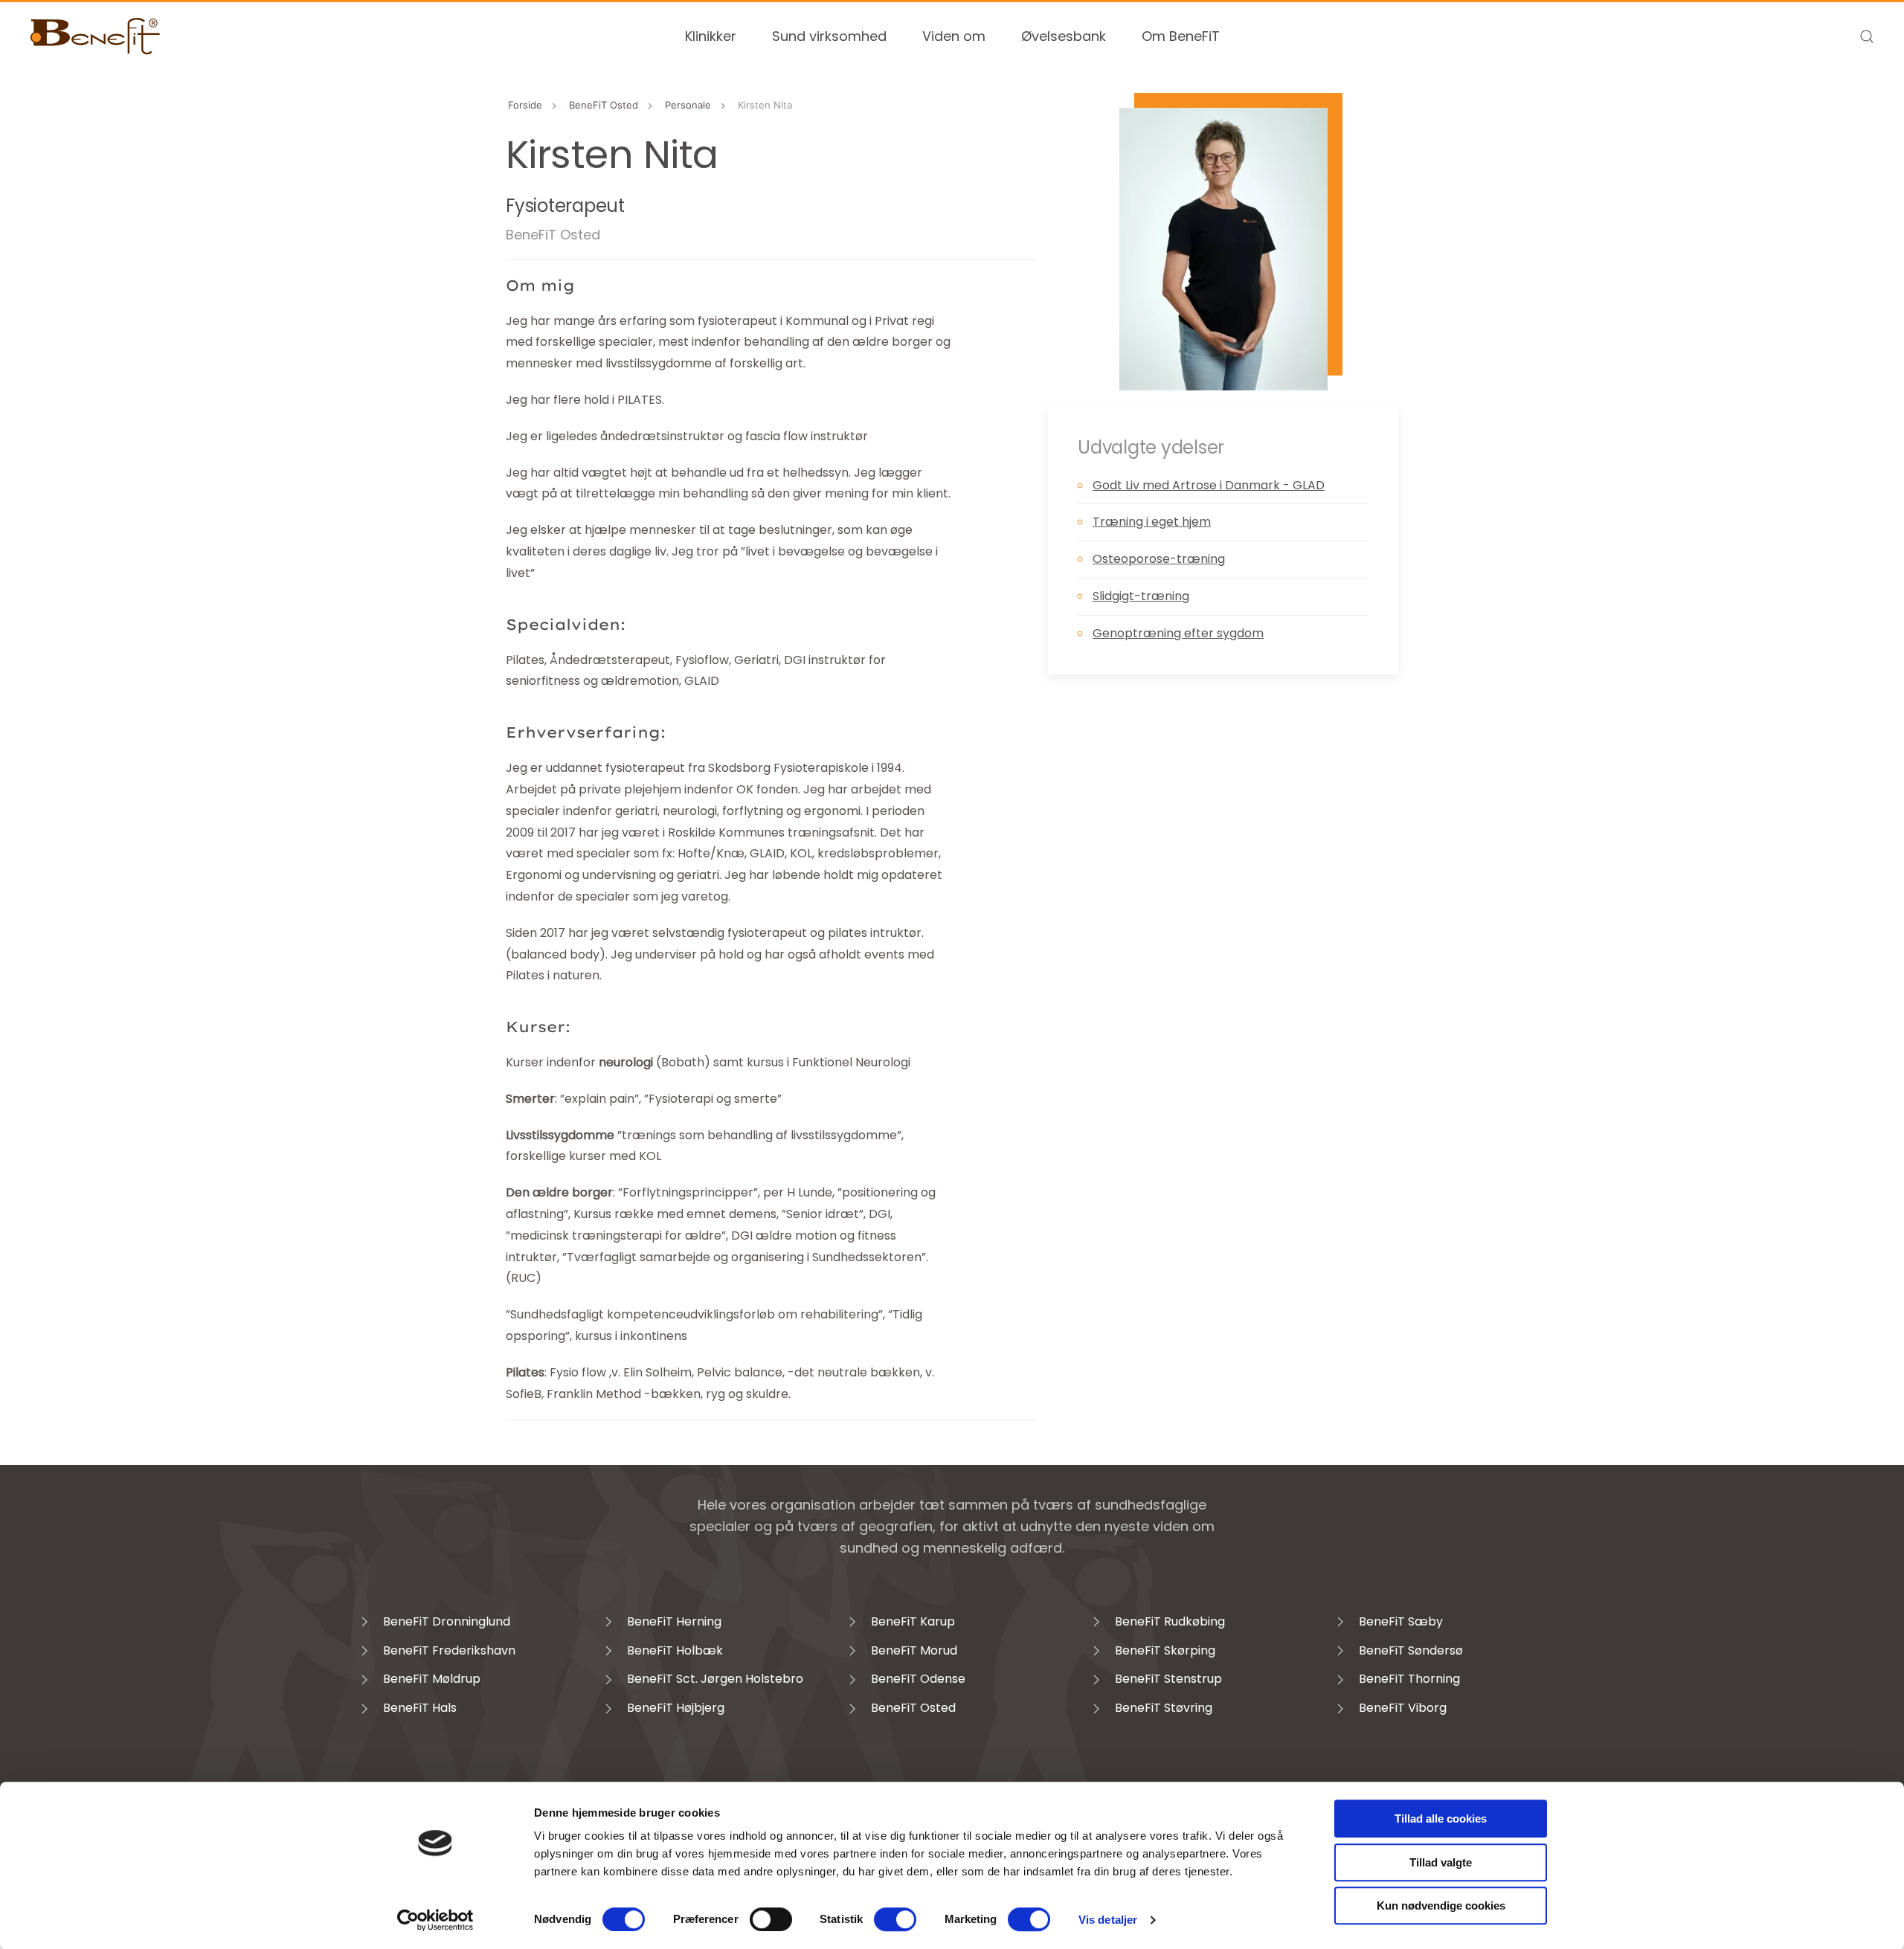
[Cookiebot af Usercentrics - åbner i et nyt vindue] (435, 1920)
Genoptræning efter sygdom (1178, 633)
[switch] (771, 1919)
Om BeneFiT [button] (1181, 36)
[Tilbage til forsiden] (96, 36)
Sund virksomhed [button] (829, 36)
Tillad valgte (1441, 1862)
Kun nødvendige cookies (1441, 1905)
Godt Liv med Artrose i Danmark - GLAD (1209, 485)
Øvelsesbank (1064, 36)
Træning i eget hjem (1152, 522)
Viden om (954, 36)
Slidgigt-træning (1141, 596)
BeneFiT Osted (553, 235)
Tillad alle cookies (1441, 1818)
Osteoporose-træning (1159, 559)
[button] (1867, 36)
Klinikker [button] (711, 36)
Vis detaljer (1108, 1920)
